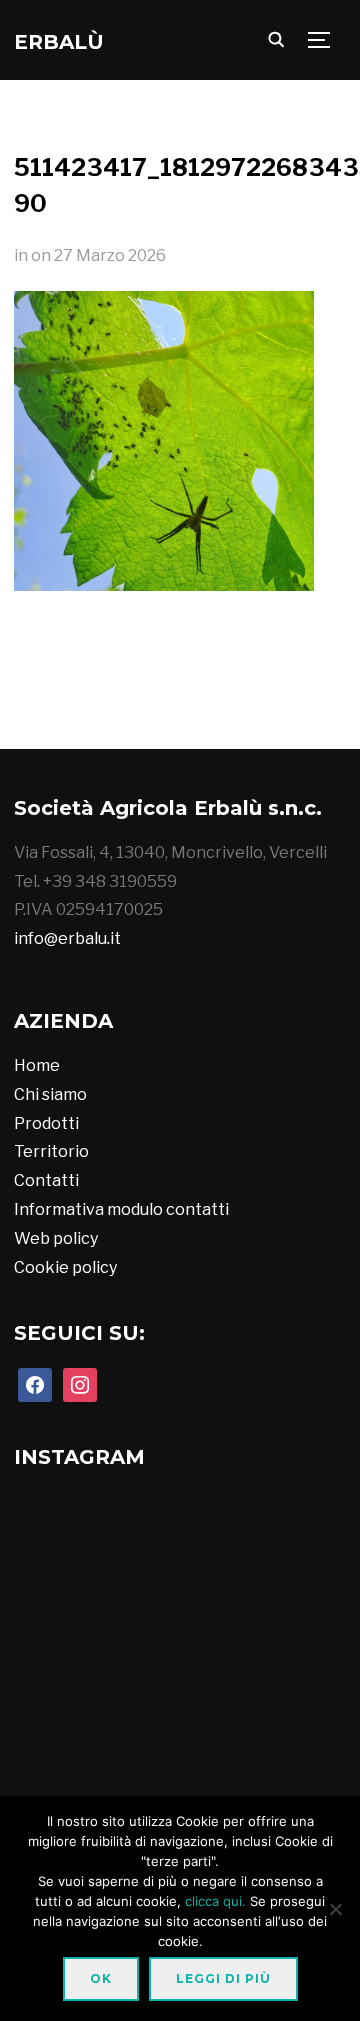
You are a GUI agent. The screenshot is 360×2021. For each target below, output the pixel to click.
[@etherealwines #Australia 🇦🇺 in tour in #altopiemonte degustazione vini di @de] (291, 1765)
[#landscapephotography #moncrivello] (65, 1765)
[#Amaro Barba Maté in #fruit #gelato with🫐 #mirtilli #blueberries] (178, 1652)
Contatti (46, 1180)
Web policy (56, 1238)
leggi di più (223, 1978)
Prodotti (46, 1123)
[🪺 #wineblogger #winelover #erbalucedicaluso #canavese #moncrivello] (291, 1652)
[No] (335, 1909)
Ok (101, 1978)
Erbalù (59, 42)
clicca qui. (215, 1901)
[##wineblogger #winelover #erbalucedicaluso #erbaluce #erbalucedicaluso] (178, 1765)
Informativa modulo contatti (121, 1209)
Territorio (51, 1151)
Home (37, 1065)
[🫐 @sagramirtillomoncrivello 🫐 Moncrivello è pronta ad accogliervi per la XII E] (287, 708)
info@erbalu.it (67, 938)
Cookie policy (65, 1267)
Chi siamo (50, 1094)
